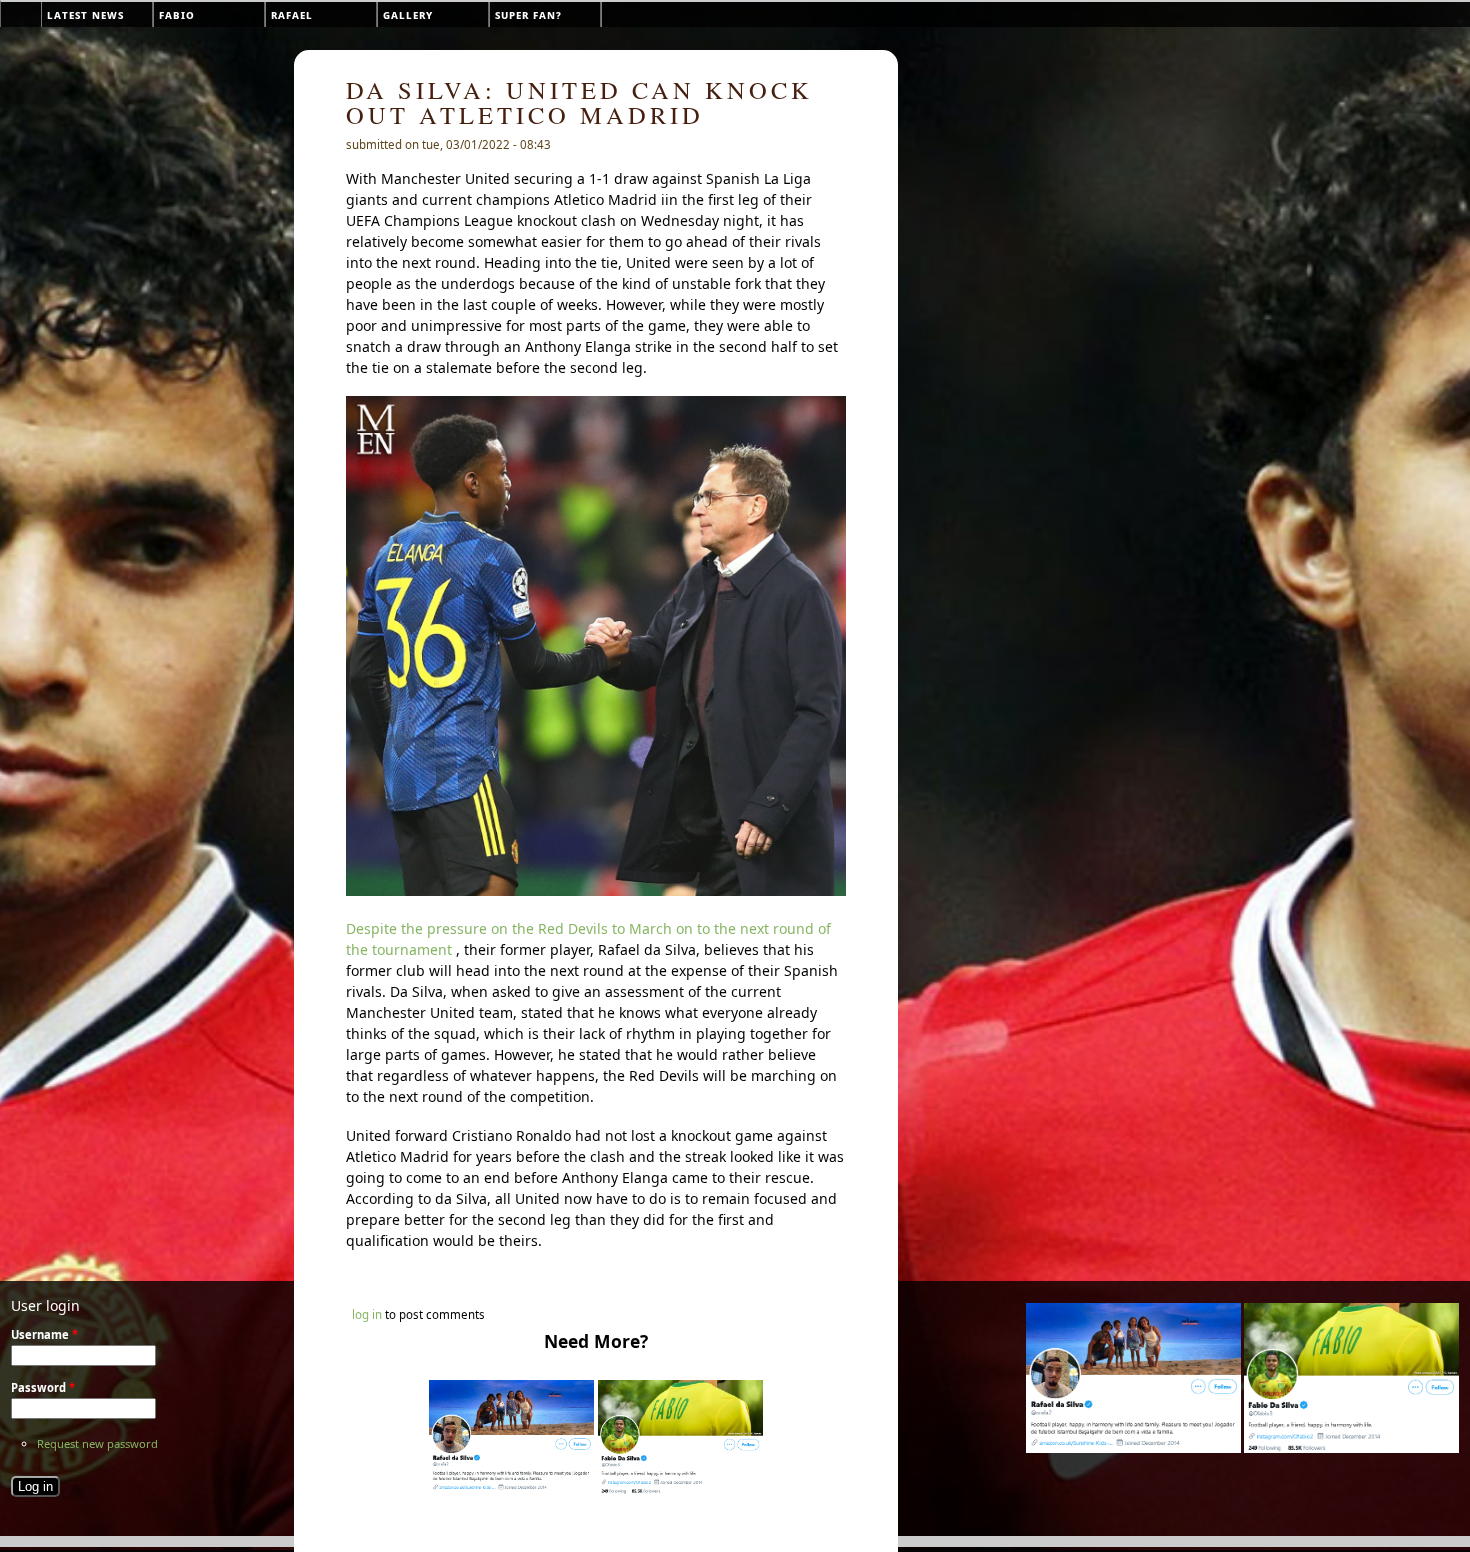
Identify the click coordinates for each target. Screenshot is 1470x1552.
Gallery (408, 14)
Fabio (177, 14)
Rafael (292, 14)
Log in (367, 1314)
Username (44, 1334)
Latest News (85, 14)
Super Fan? (528, 14)
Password (43, 1387)
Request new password (97, 1443)
